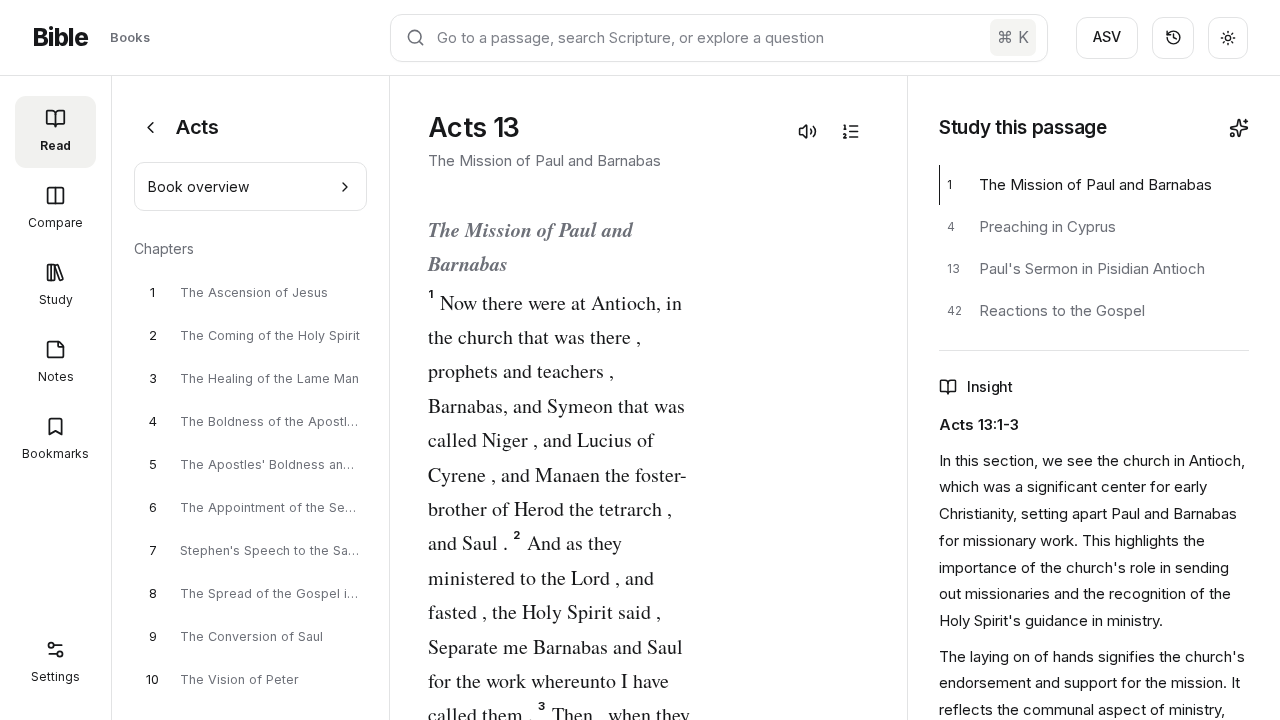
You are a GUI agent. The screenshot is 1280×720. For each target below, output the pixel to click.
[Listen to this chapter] (807, 131)
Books (130, 37)
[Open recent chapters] (1173, 38)
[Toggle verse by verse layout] (850, 131)
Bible (60, 37)
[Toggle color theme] (1228, 38)
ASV (1107, 36)
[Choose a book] (150, 127)
